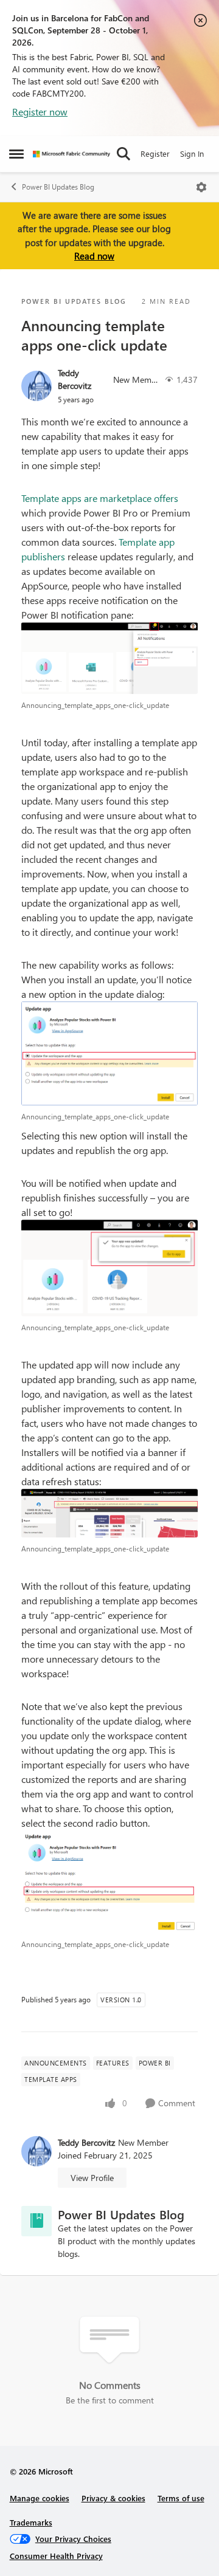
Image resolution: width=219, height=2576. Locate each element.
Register (155, 153)
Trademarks (31, 2522)
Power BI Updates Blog (58, 187)
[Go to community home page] (71, 154)
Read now (94, 256)
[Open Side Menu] (16, 154)
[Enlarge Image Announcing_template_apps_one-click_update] (109, 658)
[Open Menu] (201, 187)
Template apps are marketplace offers (100, 498)
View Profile (92, 2178)
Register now (40, 112)
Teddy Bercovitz (75, 379)
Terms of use (181, 2498)
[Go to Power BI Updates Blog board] (36, 2221)
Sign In (192, 153)
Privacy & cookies (113, 2498)
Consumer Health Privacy (56, 2556)
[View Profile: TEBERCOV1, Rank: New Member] (36, 386)
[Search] (123, 154)
